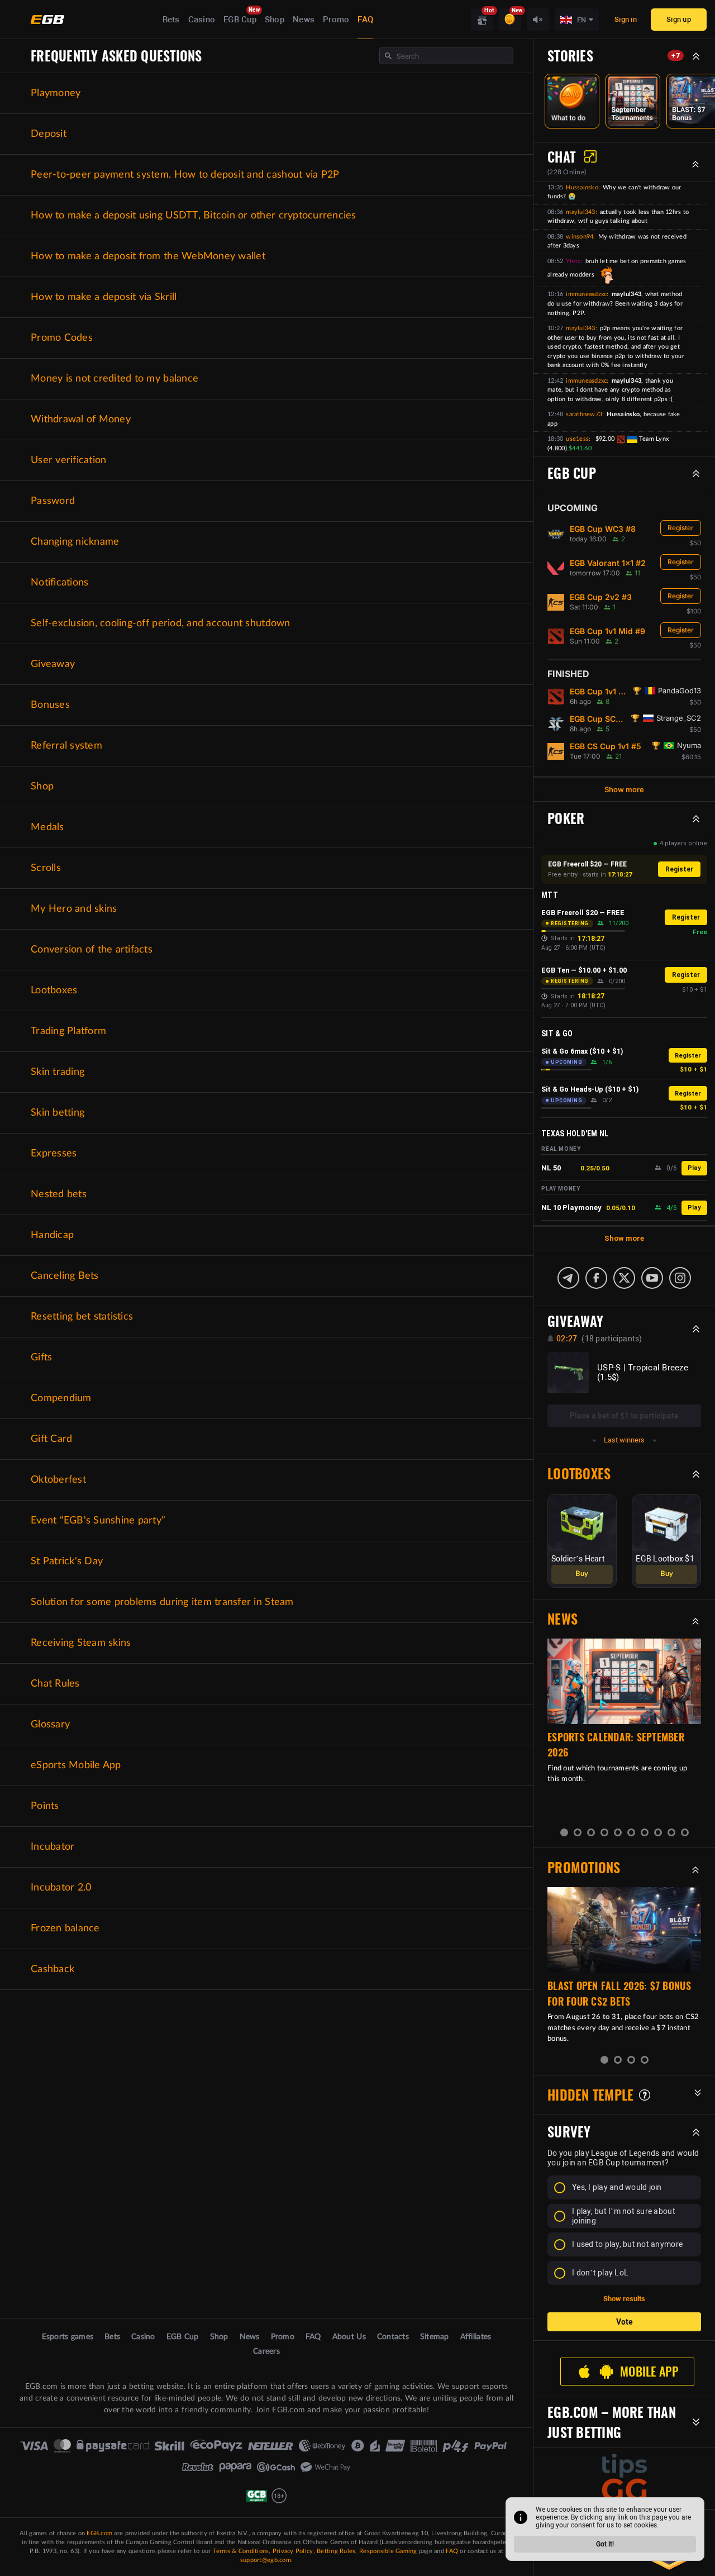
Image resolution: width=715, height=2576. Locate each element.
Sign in (626, 19)
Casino (202, 20)
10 (685, 1832)
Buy (582, 1574)
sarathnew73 (584, 414)
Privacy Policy (293, 2551)
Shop (275, 20)
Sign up (679, 19)
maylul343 (580, 212)
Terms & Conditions (241, 2551)
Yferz (573, 261)
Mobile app (649, 2372)
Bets (171, 20)
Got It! (605, 2544)
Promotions (584, 1868)
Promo (336, 20)
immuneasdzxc (586, 294)
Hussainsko (582, 187)
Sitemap (435, 2337)
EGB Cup (240, 20)
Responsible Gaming (388, 2551)
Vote (625, 2322)
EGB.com (99, 2533)
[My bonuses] (510, 20)
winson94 (580, 237)
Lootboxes (579, 1474)
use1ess (577, 439)
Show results (624, 2299)
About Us (349, 2337)
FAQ (365, 20)
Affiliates (476, 2337)
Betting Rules (336, 2551)
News (304, 20)
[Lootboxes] (482, 20)
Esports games (68, 2337)
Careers (266, 2351)
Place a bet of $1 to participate (624, 1416)
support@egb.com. (266, 2560)
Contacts (393, 2337)
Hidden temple (590, 2095)
